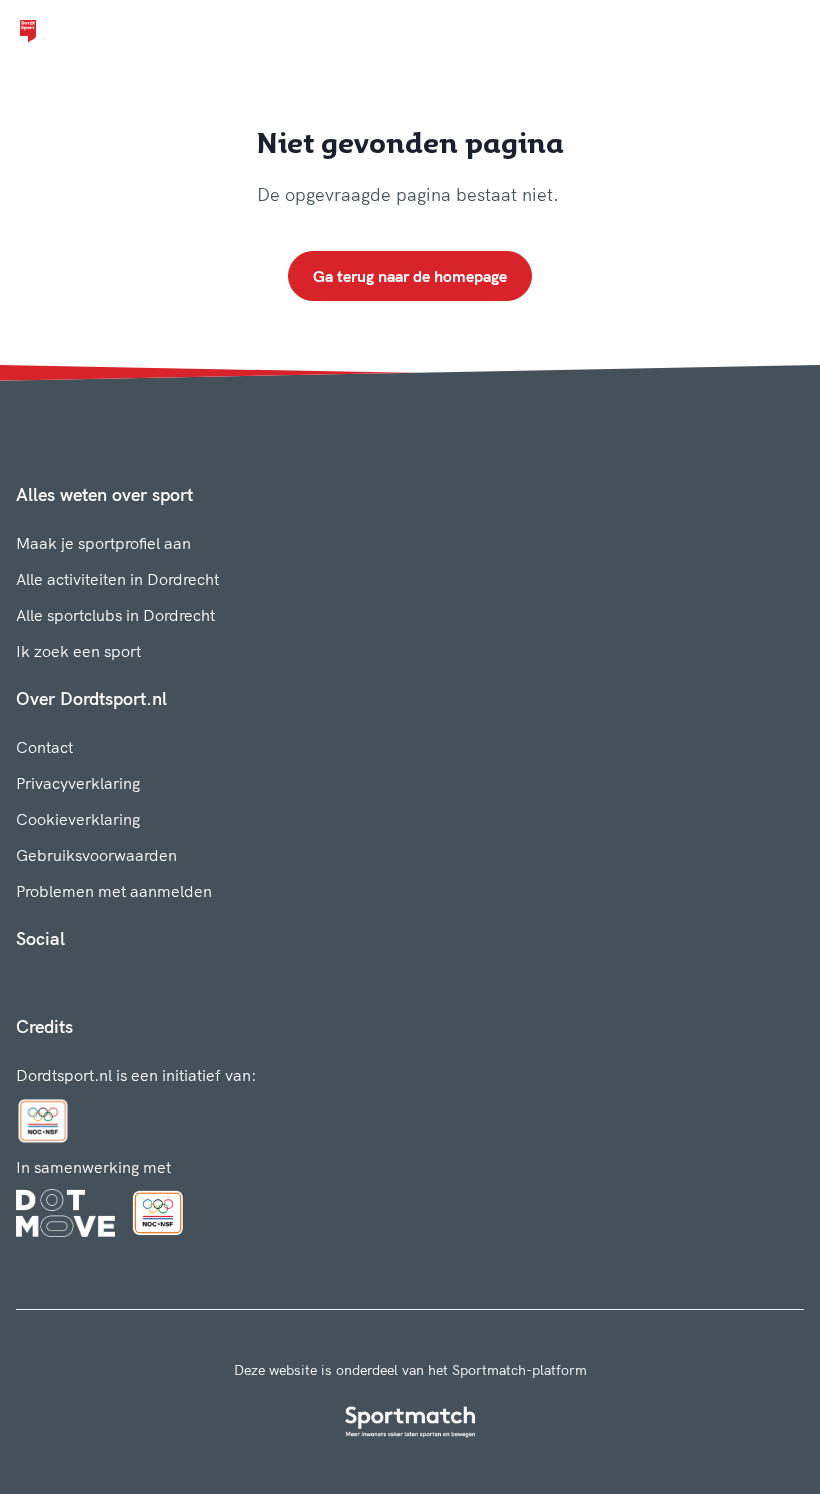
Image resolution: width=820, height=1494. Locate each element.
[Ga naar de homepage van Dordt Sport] (28, 32)
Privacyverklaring (78, 783)
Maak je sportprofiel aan (103, 543)
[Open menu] (786, 32)
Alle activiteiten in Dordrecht (117, 579)
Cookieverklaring (78, 819)
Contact (44, 747)
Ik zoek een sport (78, 651)
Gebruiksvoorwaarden (96, 855)
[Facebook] (24, 983)
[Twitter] (88, 983)
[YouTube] (120, 983)
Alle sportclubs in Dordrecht (115, 615)
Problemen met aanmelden (114, 891)
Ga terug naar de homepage (410, 276)
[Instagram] (56, 983)
